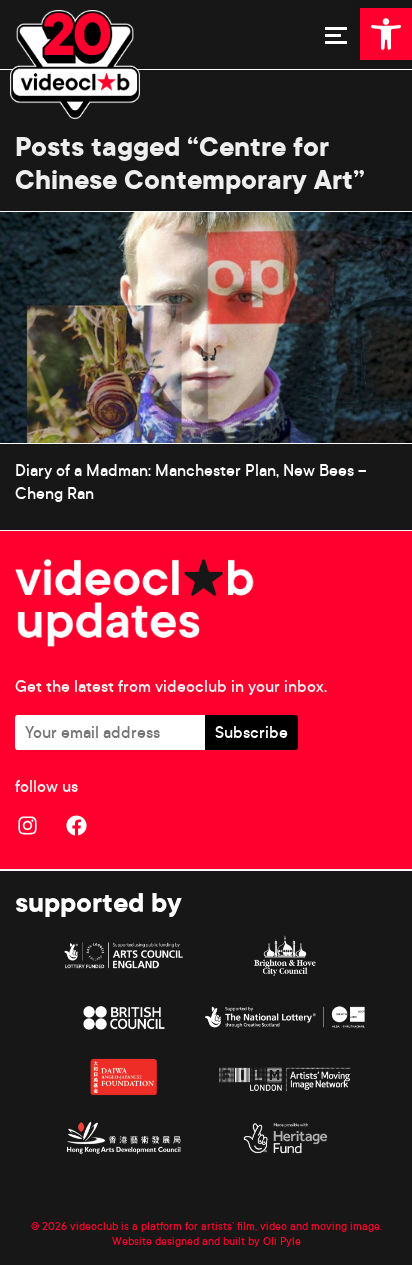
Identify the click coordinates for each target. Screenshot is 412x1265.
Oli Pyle (282, 1241)
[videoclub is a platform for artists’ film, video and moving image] (75, 64)
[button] (386, 34)
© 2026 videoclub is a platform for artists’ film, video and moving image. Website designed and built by (206, 1234)
